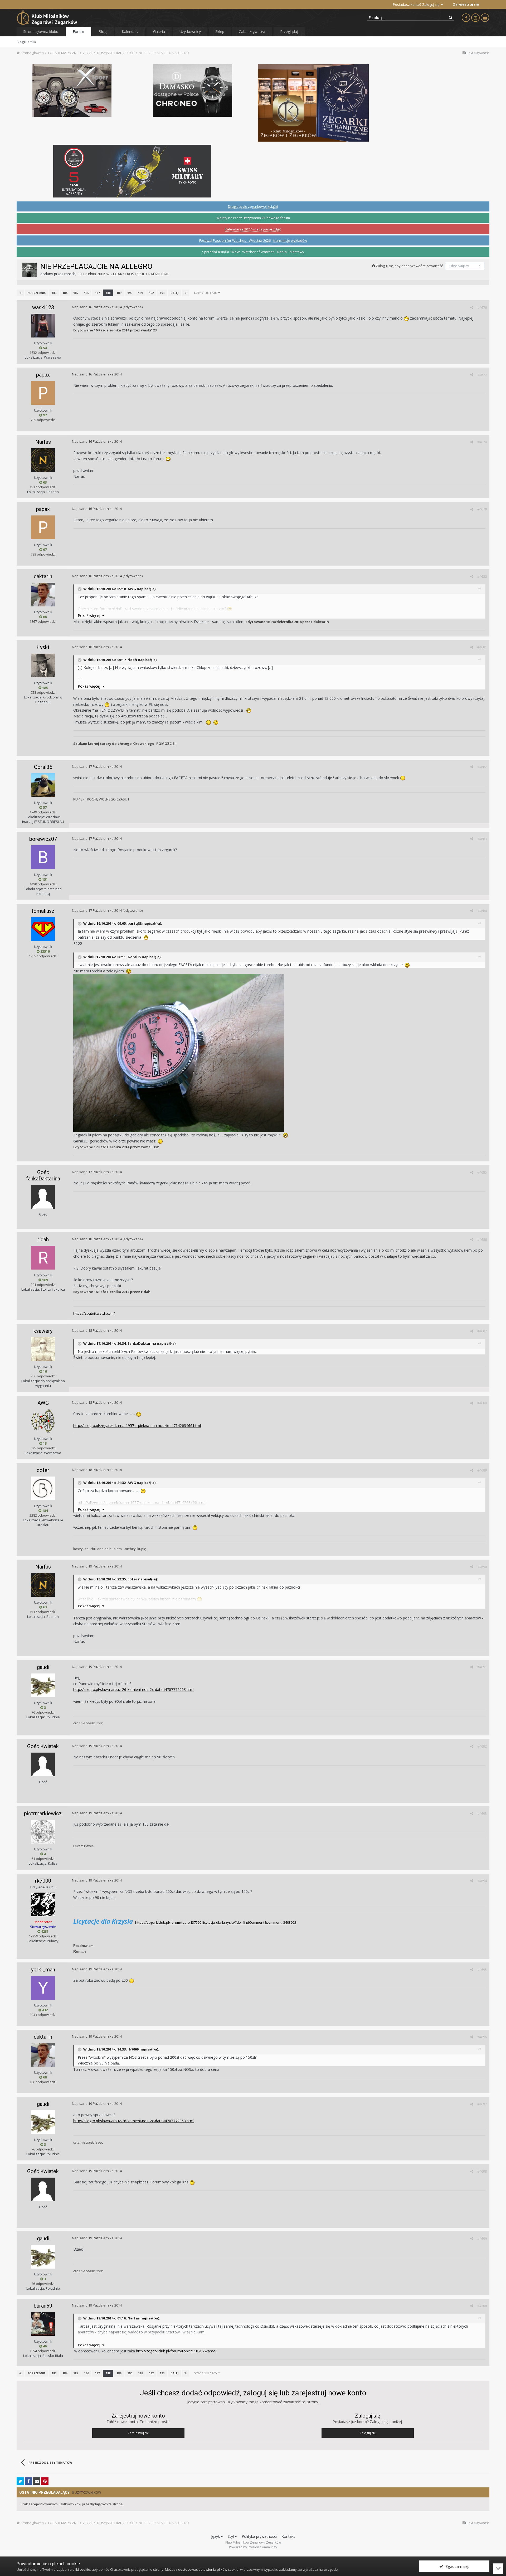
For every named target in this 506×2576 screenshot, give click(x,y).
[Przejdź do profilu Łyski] (43, 665)
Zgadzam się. (456, 2566)
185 (76, 293)
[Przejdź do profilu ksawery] (43, 1349)
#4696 (482, 2037)
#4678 (482, 442)
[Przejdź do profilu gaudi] (43, 1685)
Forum (78, 32)
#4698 (482, 2171)
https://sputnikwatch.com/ (94, 1313)
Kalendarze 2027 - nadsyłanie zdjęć (253, 229)
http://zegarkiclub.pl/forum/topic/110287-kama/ (176, 2351)
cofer (43, 1470)
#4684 (482, 911)
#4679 (482, 509)
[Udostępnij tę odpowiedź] (472, 307)
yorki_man (43, 1970)
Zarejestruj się (466, 4)
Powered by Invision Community (253, 2547)
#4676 (482, 307)
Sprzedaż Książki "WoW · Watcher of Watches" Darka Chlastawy (253, 252)
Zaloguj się (368, 2433)
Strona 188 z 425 (206, 293)
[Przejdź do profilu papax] (43, 393)
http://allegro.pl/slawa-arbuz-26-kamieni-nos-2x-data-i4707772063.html (134, 1689)
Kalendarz (130, 32)
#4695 (482, 1970)
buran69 (43, 2306)
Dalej (174, 293)
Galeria (159, 32)
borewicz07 (43, 839)
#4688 (482, 1403)
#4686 (482, 1239)
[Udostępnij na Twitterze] (20, 2481)
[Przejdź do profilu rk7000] (43, 1904)
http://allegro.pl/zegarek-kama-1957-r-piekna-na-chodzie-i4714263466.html (137, 1426)
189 (119, 293)
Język (216, 2536)
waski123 (43, 307)
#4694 (482, 1881)
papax (43, 375)
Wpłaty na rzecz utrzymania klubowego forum (253, 218)
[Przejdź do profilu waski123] (43, 326)
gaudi (43, 1667)
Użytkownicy (190, 32)
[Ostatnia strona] (186, 293)
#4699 (482, 2239)
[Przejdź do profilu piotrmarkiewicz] (43, 1832)
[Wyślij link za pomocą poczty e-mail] (37, 2481)
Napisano (97, 307)
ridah (43, 1239)
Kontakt (288, 2536)
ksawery (43, 1331)
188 (108, 293)
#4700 (482, 2306)
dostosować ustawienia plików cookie (208, 2569)
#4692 (482, 1746)
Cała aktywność (252, 32)
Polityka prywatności (259, 2536)
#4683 (482, 839)
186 (86, 293)
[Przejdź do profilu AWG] (43, 1421)
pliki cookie (81, 2569)
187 (97, 293)
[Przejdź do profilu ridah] (43, 1258)
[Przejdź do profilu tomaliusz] (43, 929)
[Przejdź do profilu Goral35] (43, 785)
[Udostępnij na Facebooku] (28, 2481)
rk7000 (43, 1881)
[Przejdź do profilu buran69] (43, 2324)
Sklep (220, 32)
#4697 (482, 2104)
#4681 (482, 647)
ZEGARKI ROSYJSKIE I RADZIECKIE (140, 274)
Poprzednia (37, 293)
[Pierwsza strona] (20, 293)
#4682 (482, 767)
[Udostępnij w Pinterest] (45, 2481)
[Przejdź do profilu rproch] (30, 270)
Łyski (43, 647)
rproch (70, 274)
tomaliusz (43, 911)
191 (140, 293)
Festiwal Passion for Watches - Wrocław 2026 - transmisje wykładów (253, 240)
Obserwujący (459, 266)
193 (162, 293)
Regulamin (27, 42)
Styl (231, 2536)
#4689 (482, 1470)
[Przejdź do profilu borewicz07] (43, 857)
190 (130, 293)
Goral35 (43, 767)
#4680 (482, 576)
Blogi (103, 32)
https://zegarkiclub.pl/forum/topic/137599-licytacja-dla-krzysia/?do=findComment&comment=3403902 (216, 1922)
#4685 (482, 1172)
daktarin (43, 576)
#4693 (482, 1813)
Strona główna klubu (41, 32)
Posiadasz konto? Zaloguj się (417, 4)
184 (65, 293)
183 (54, 293)
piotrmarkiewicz (43, 1813)
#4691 (482, 1667)
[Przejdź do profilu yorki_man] (43, 1988)
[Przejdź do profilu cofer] (43, 1488)
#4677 (482, 375)
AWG (43, 1403)
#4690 (482, 1567)
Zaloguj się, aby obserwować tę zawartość (409, 266)
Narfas (43, 442)
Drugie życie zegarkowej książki (253, 206)
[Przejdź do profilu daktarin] (43, 595)
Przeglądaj (289, 32)
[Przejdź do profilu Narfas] (43, 460)
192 (151, 293)
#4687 (482, 1331)
